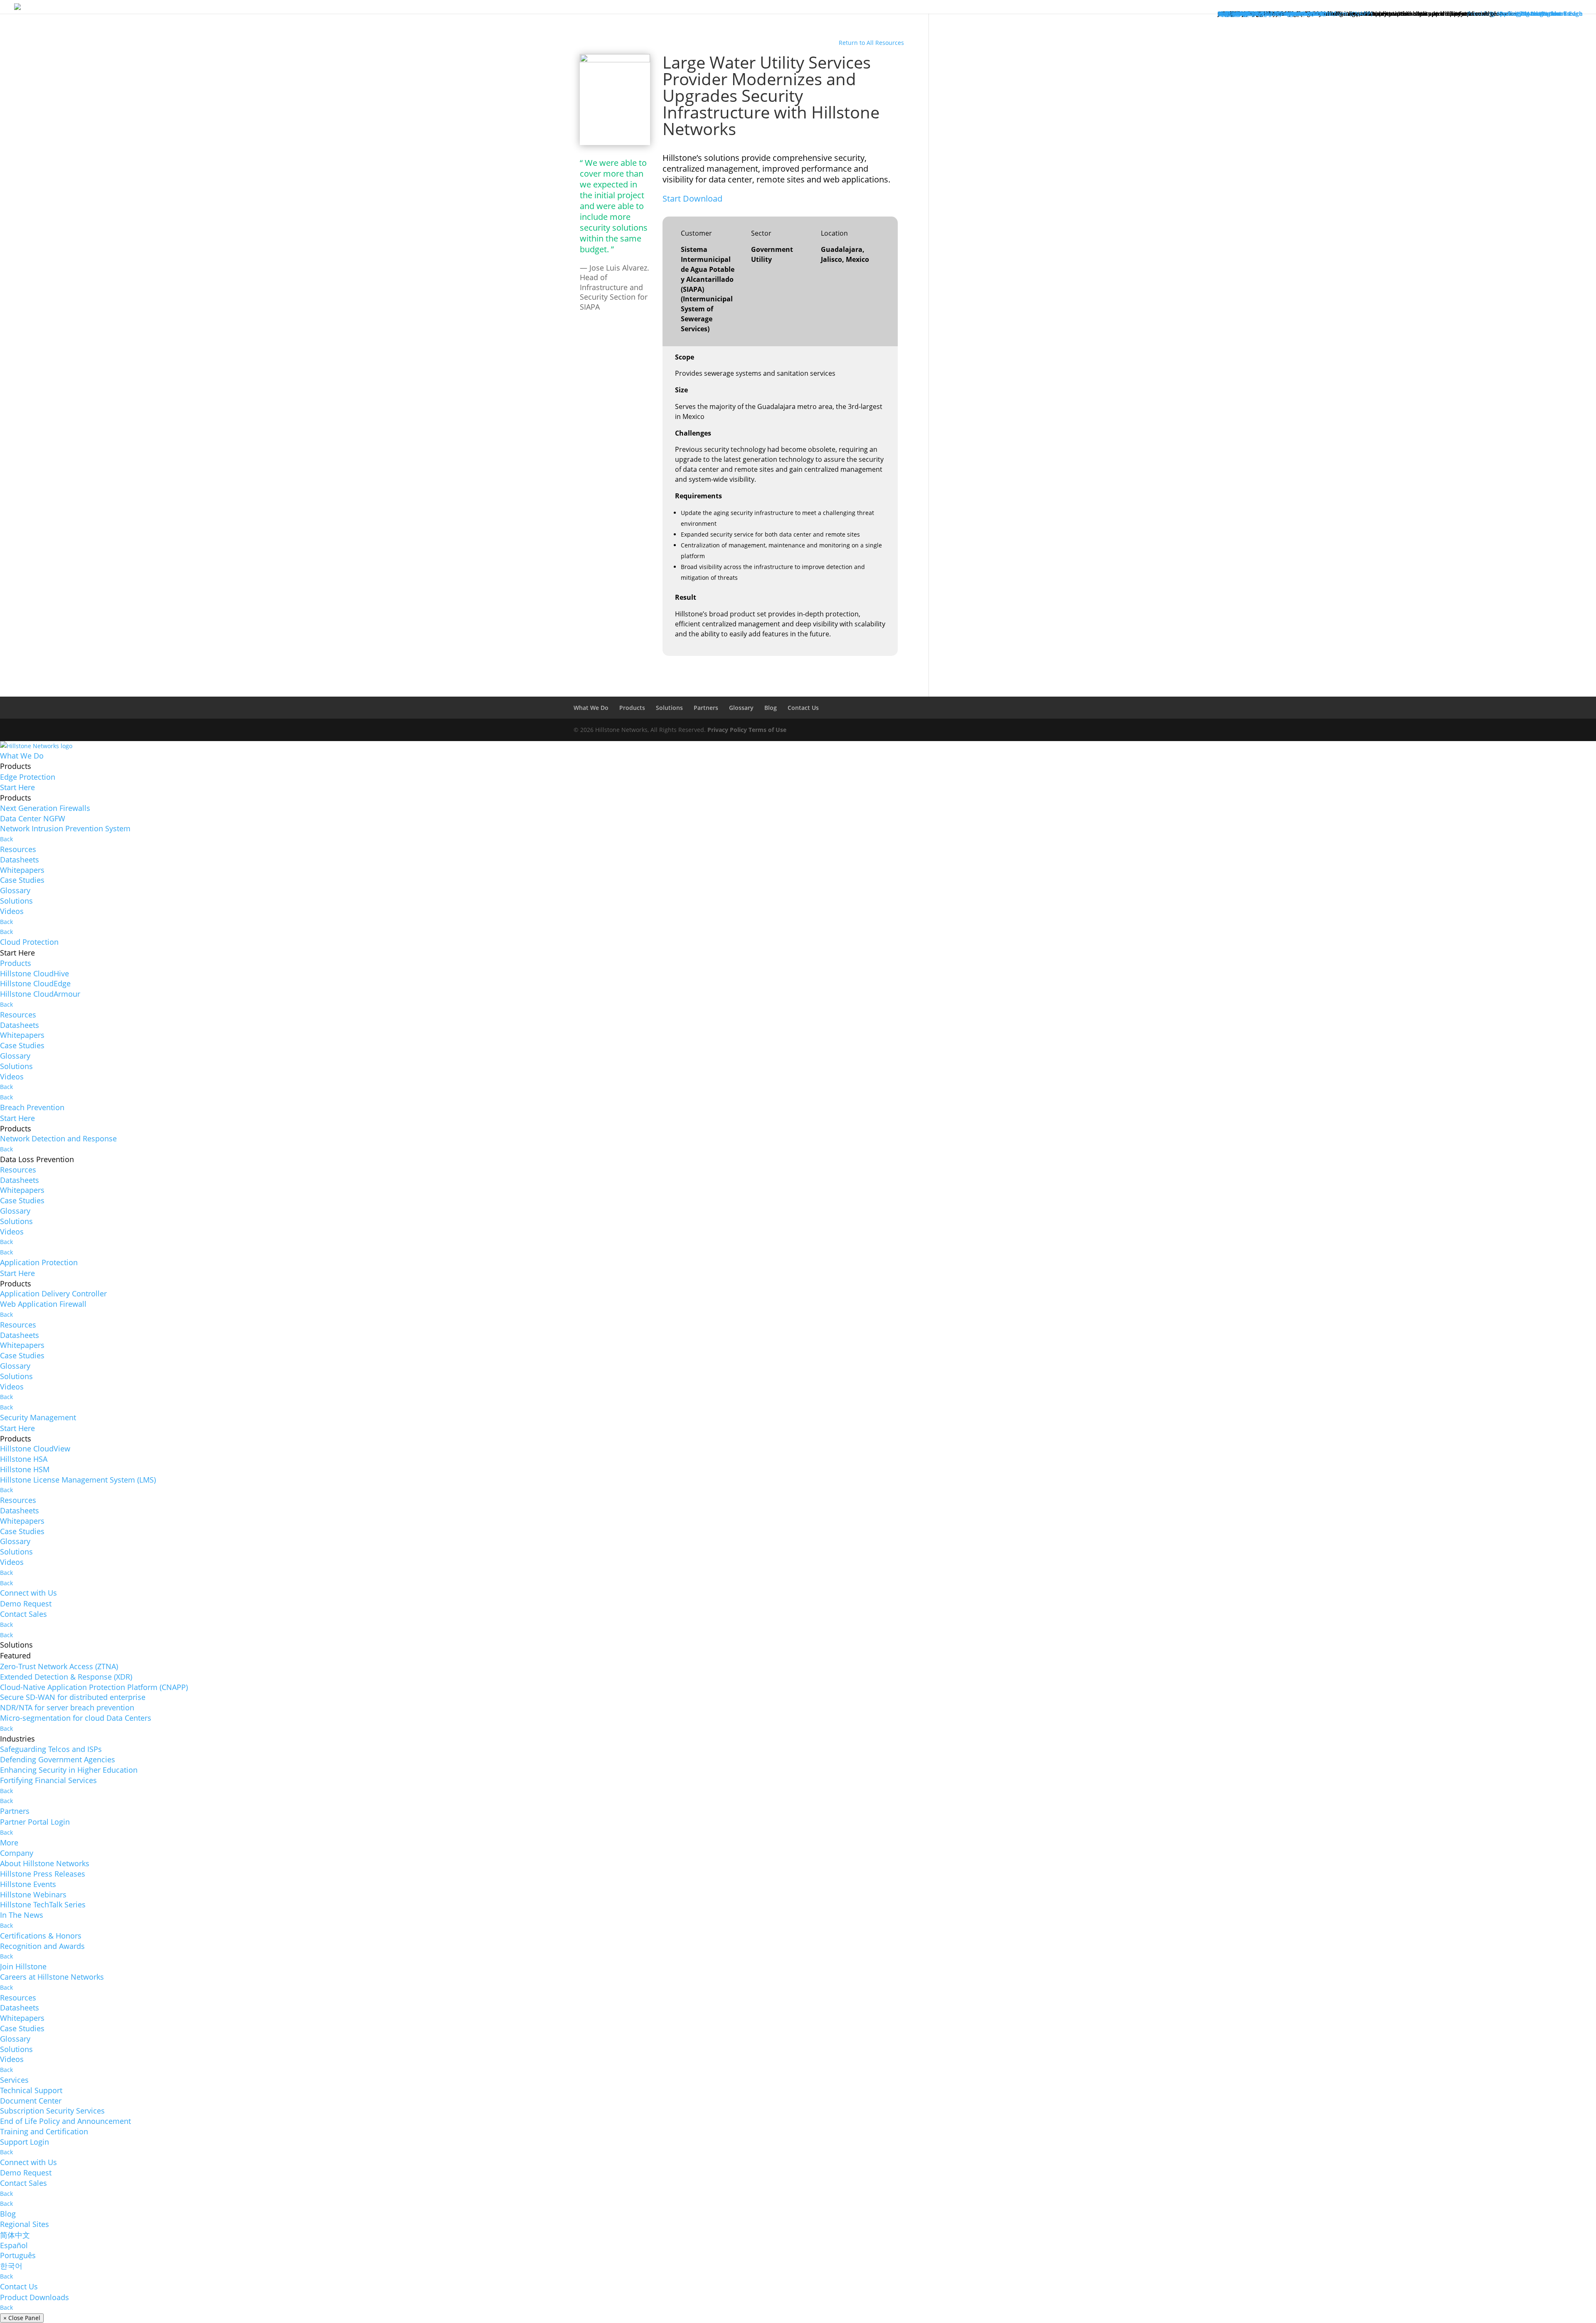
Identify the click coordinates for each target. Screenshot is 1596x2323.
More (9, 1843)
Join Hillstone (23, 1966)
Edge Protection (28, 777)
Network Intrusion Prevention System (65, 828)
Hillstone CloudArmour (40, 994)
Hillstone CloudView (35, 1448)
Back (6, 839)
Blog (771, 708)
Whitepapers (22, 870)
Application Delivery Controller (53, 1293)
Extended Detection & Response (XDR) (66, 1677)
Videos (12, 911)
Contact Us (803, 708)
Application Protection (39, 1262)
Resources (18, 849)
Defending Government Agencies (58, 1759)
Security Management (38, 1417)
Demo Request (26, 1604)
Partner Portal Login (35, 1822)
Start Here (17, 787)
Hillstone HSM (25, 1469)
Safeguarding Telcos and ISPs (51, 1749)
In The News (22, 1915)
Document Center (31, 2101)
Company (17, 1853)
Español (14, 2245)
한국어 (11, 2266)
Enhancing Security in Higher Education (69, 1770)
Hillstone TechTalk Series (43, 1904)
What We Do (591, 708)
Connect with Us (28, 1593)
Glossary (741, 708)
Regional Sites (25, 2224)
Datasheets (20, 860)
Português (18, 2255)
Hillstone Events (28, 1884)
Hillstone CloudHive (34, 973)
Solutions (669, 708)
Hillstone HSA (24, 1459)
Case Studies (22, 880)
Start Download (692, 198)
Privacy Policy (727, 730)
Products (632, 708)
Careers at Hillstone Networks (52, 1977)
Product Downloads (34, 2297)
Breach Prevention (32, 1107)
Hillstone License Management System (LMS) (78, 1480)
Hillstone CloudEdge (35, 983)
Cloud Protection (29, 942)
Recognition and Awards (42, 1946)
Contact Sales (23, 1614)
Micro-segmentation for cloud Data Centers (76, 1718)
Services (14, 2080)
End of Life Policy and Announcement (65, 2121)
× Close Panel (22, 2318)
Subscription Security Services (52, 2111)
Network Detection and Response (58, 1138)
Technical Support (31, 2090)
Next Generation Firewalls (45, 808)
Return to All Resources (871, 43)
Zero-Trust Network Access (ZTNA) (59, 1666)
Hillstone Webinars (33, 1894)
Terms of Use (767, 730)
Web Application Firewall (43, 1304)
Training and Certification (44, 2131)
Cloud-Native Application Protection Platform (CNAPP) (94, 1687)
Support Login (25, 2142)
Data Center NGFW (33, 818)
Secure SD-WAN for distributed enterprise (73, 1697)
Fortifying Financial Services (48, 1780)
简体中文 (15, 2235)
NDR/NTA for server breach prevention (67, 1707)
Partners (706, 708)
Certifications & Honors (41, 1936)
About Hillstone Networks (45, 1863)
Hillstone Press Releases (43, 1874)
